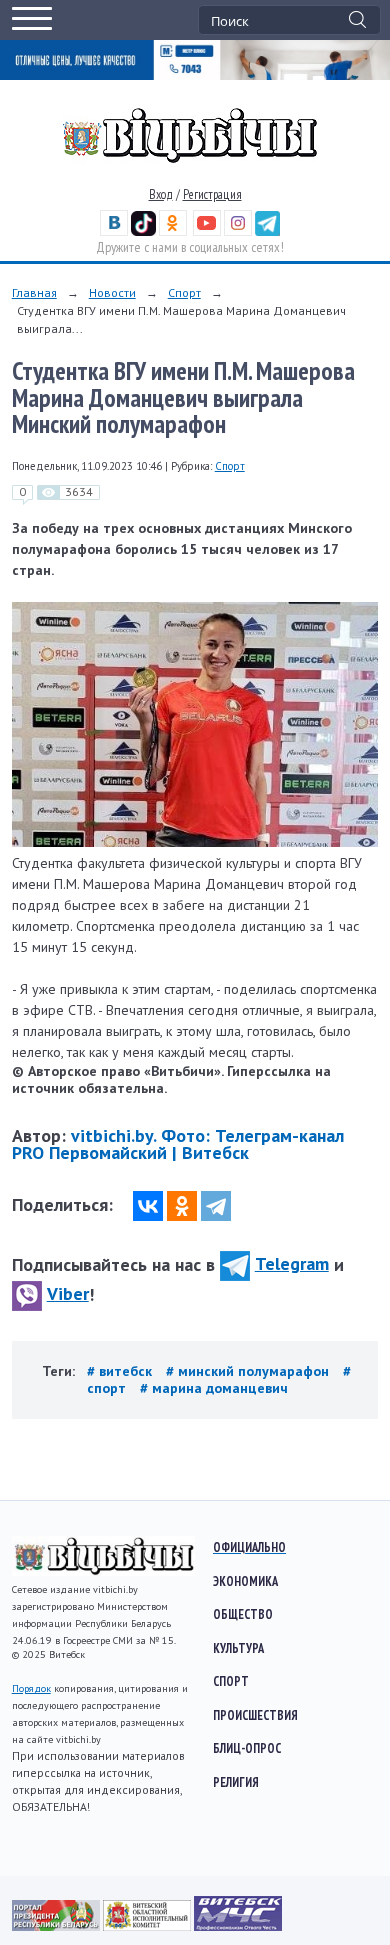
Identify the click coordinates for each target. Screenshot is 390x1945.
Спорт (184, 292)
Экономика (245, 1581)
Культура (238, 1648)
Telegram (292, 1263)
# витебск (121, 1371)
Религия (236, 1782)
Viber (68, 1293)
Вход (161, 194)
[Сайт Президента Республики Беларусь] (57, 1926)
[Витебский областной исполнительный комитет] (148, 1926)
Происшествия (255, 1715)
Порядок (31, 1688)
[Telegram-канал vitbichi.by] (267, 231)
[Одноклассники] (182, 1206)
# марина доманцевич (214, 1388)
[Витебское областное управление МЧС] (238, 1926)
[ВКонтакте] (148, 1206)
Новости (112, 292)
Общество (243, 1614)
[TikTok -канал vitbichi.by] (143, 231)
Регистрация (212, 194)
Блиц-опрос (247, 1748)
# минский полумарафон (249, 1371)
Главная (34, 292)
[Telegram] (216, 1206)
